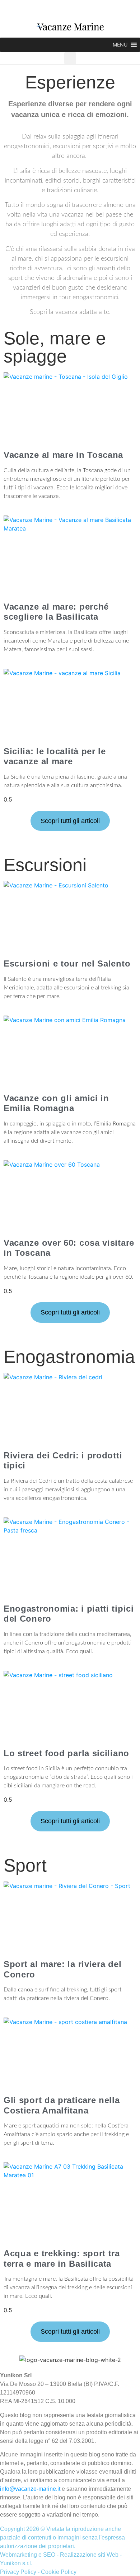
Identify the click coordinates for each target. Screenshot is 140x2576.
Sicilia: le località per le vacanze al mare (55, 756)
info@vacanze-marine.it (30, 2489)
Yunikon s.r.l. (16, 2563)
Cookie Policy (59, 2572)
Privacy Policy (18, 2572)
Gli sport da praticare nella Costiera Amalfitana (62, 2105)
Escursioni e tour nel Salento (67, 963)
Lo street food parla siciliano (66, 1753)
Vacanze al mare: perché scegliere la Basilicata (56, 612)
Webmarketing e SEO (28, 2555)
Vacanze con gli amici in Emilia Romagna (56, 1103)
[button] (120, 45)
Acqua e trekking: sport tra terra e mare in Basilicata (62, 2258)
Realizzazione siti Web (89, 2555)
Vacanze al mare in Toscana (63, 455)
